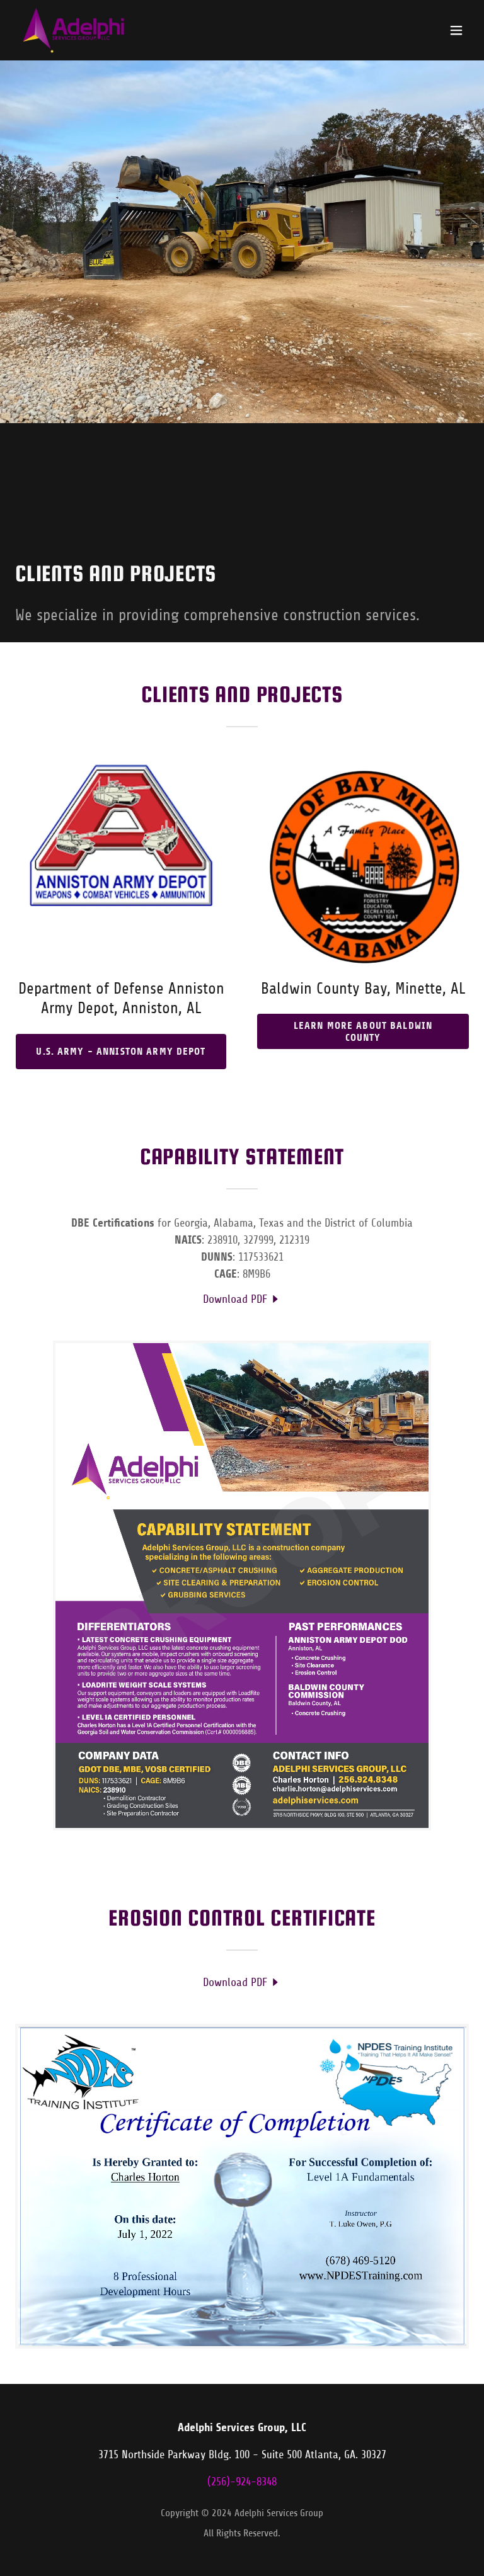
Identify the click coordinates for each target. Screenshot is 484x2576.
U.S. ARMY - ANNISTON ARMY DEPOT (121, 1051)
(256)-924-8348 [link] (242, 2482)
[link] (73, 30)
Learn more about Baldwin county (363, 1031)
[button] (456, 30)
